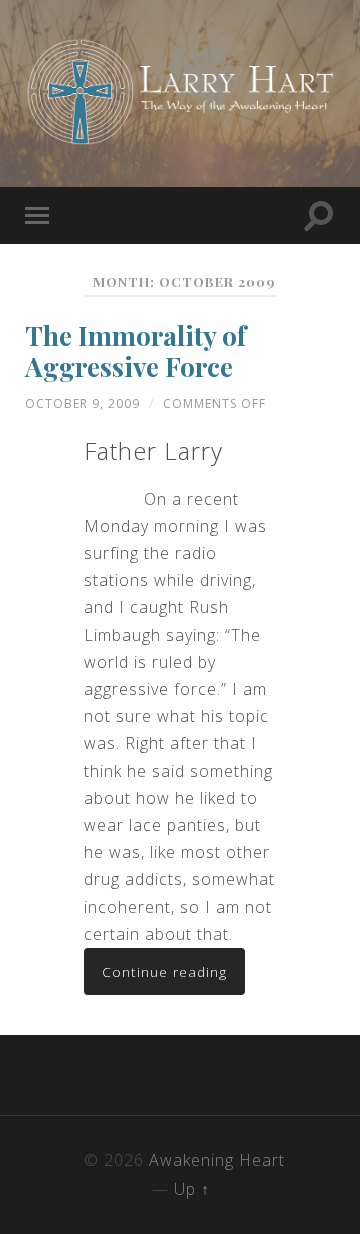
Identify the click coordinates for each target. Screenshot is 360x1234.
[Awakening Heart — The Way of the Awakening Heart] (180, 91)
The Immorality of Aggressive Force (135, 351)
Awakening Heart (217, 1160)
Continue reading (164, 971)
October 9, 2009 (82, 403)
